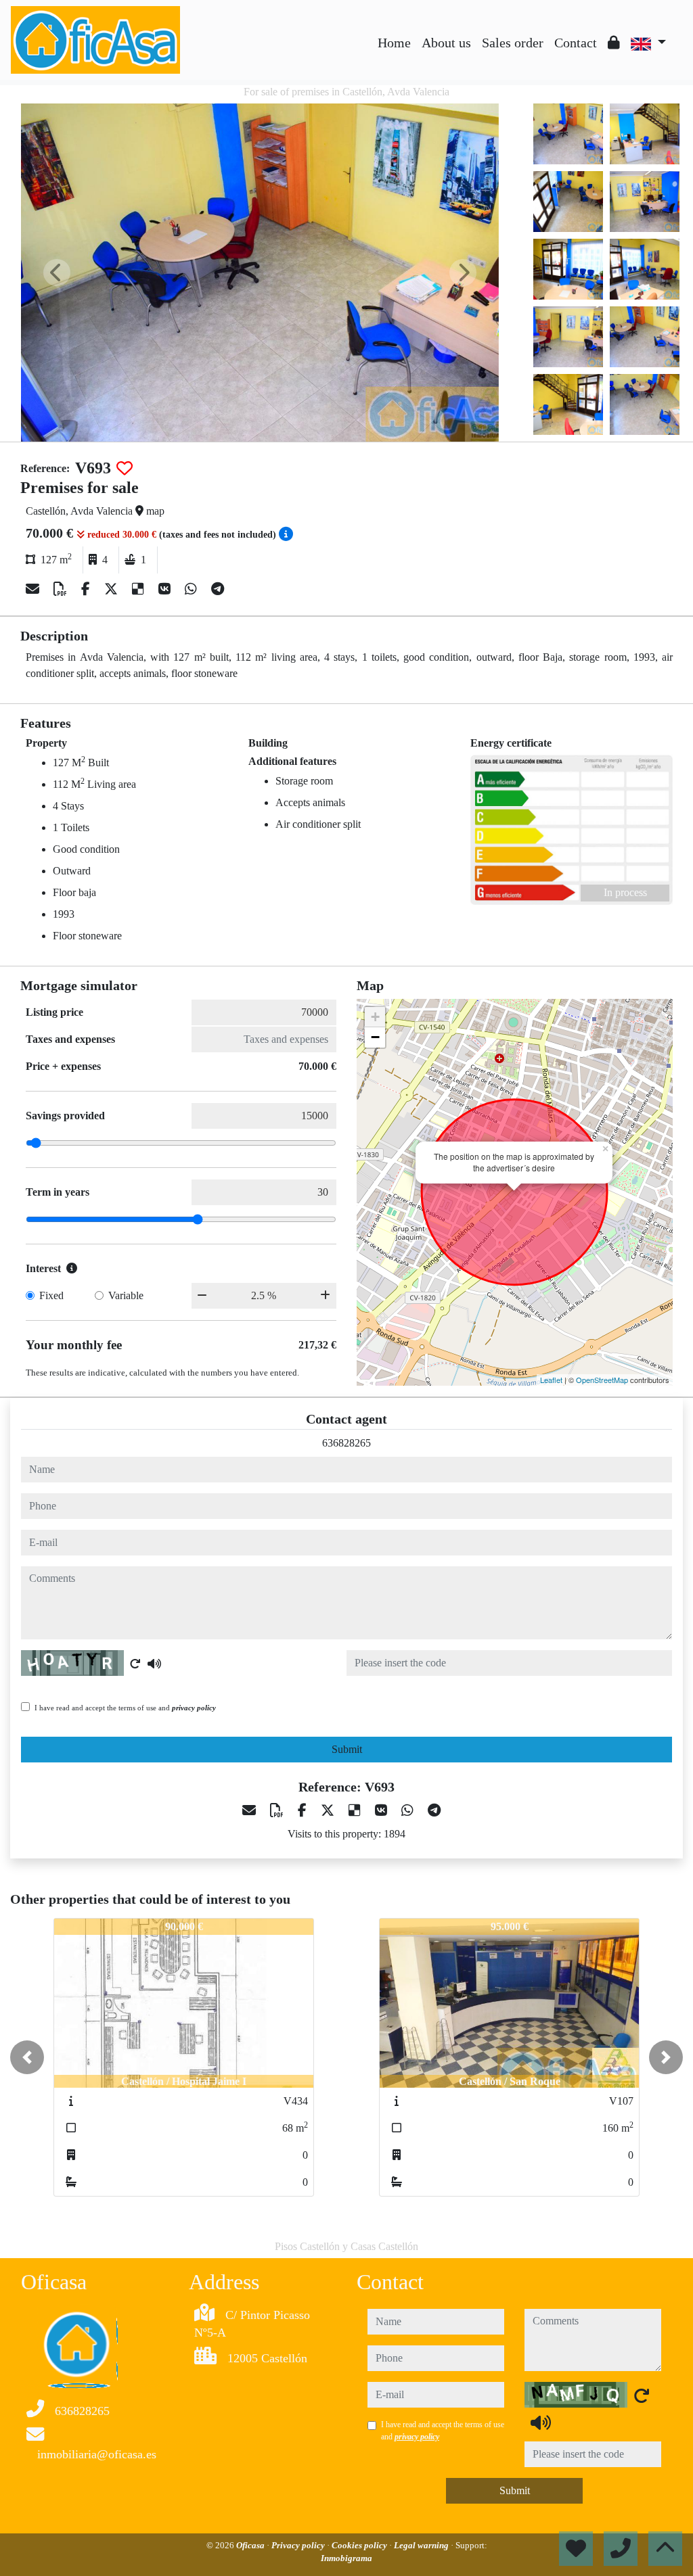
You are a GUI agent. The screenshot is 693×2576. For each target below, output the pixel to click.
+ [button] (375, 1017)
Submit (347, 1749)
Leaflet (551, 1380)
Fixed (51, 1295)
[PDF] (62, 589)
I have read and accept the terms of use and (125, 1708)
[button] (27, 2057)
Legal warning (422, 2545)
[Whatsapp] (193, 589)
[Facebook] (87, 589)
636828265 (346, 1443)
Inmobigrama (346, 2558)
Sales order (513, 43)
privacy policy (194, 1708)
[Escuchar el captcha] (154, 1664)
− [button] (375, 1037)
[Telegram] (218, 589)
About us (446, 43)
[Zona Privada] (614, 43)
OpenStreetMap (602, 1380)
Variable (126, 1295)
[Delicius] (140, 589)
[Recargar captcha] (135, 1664)
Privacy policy (299, 2545)
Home (394, 43)
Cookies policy (360, 2545)
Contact (576, 43)
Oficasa (251, 2545)
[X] (113, 589)
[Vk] (166, 589)
